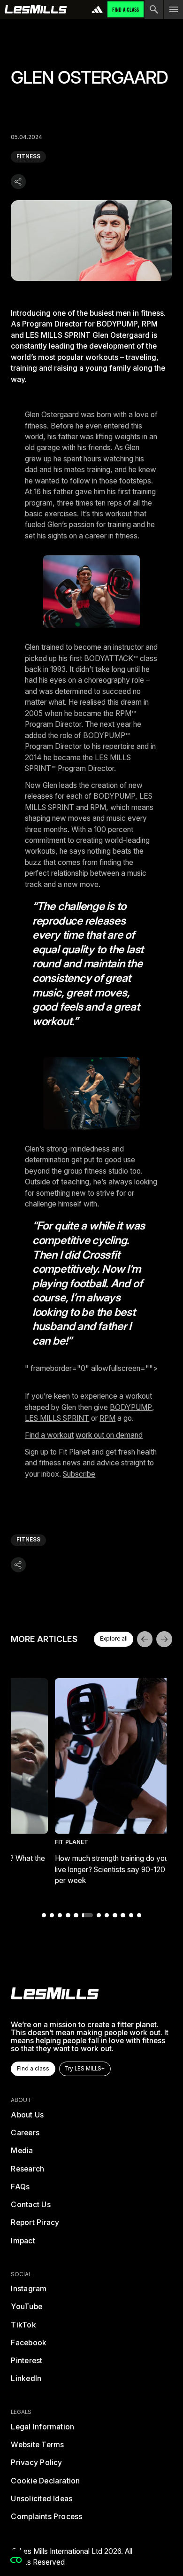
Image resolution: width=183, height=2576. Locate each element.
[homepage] (55, 1993)
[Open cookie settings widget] (16, 2560)
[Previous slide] (145, 1639)
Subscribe (79, 1474)
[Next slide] (164, 1639)
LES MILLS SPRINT (57, 1418)
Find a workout (49, 1435)
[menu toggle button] (174, 9)
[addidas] (97, 9)
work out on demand (109, 1435)
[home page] (36, 9)
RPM (107, 1418)
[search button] (154, 9)
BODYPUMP (131, 1407)
